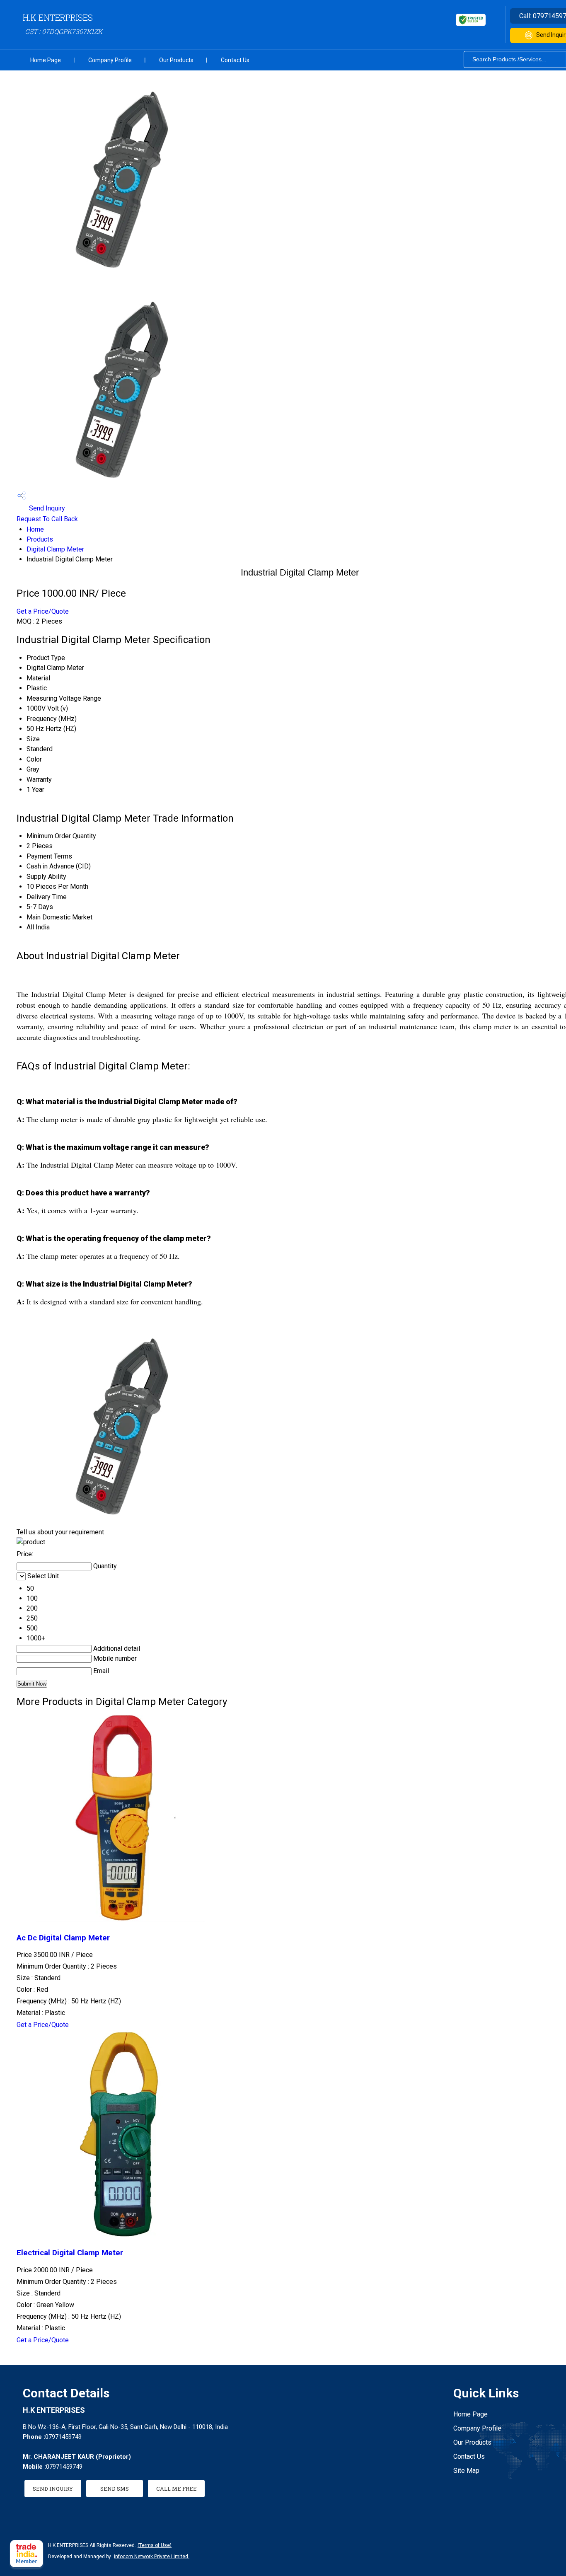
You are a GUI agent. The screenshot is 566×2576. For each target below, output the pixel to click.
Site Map (466, 2471)
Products (40, 539)
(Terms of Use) (155, 2545)
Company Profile (110, 60)
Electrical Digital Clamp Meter (70, 2253)
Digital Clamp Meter (55, 549)
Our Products (176, 60)
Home (35, 529)
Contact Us (235, 60)
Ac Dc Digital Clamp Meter (63, 1938)
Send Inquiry (46, 508)
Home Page (46, 60)
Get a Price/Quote (43, 611)
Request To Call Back (47, 519)
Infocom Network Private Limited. (152, 2557)
